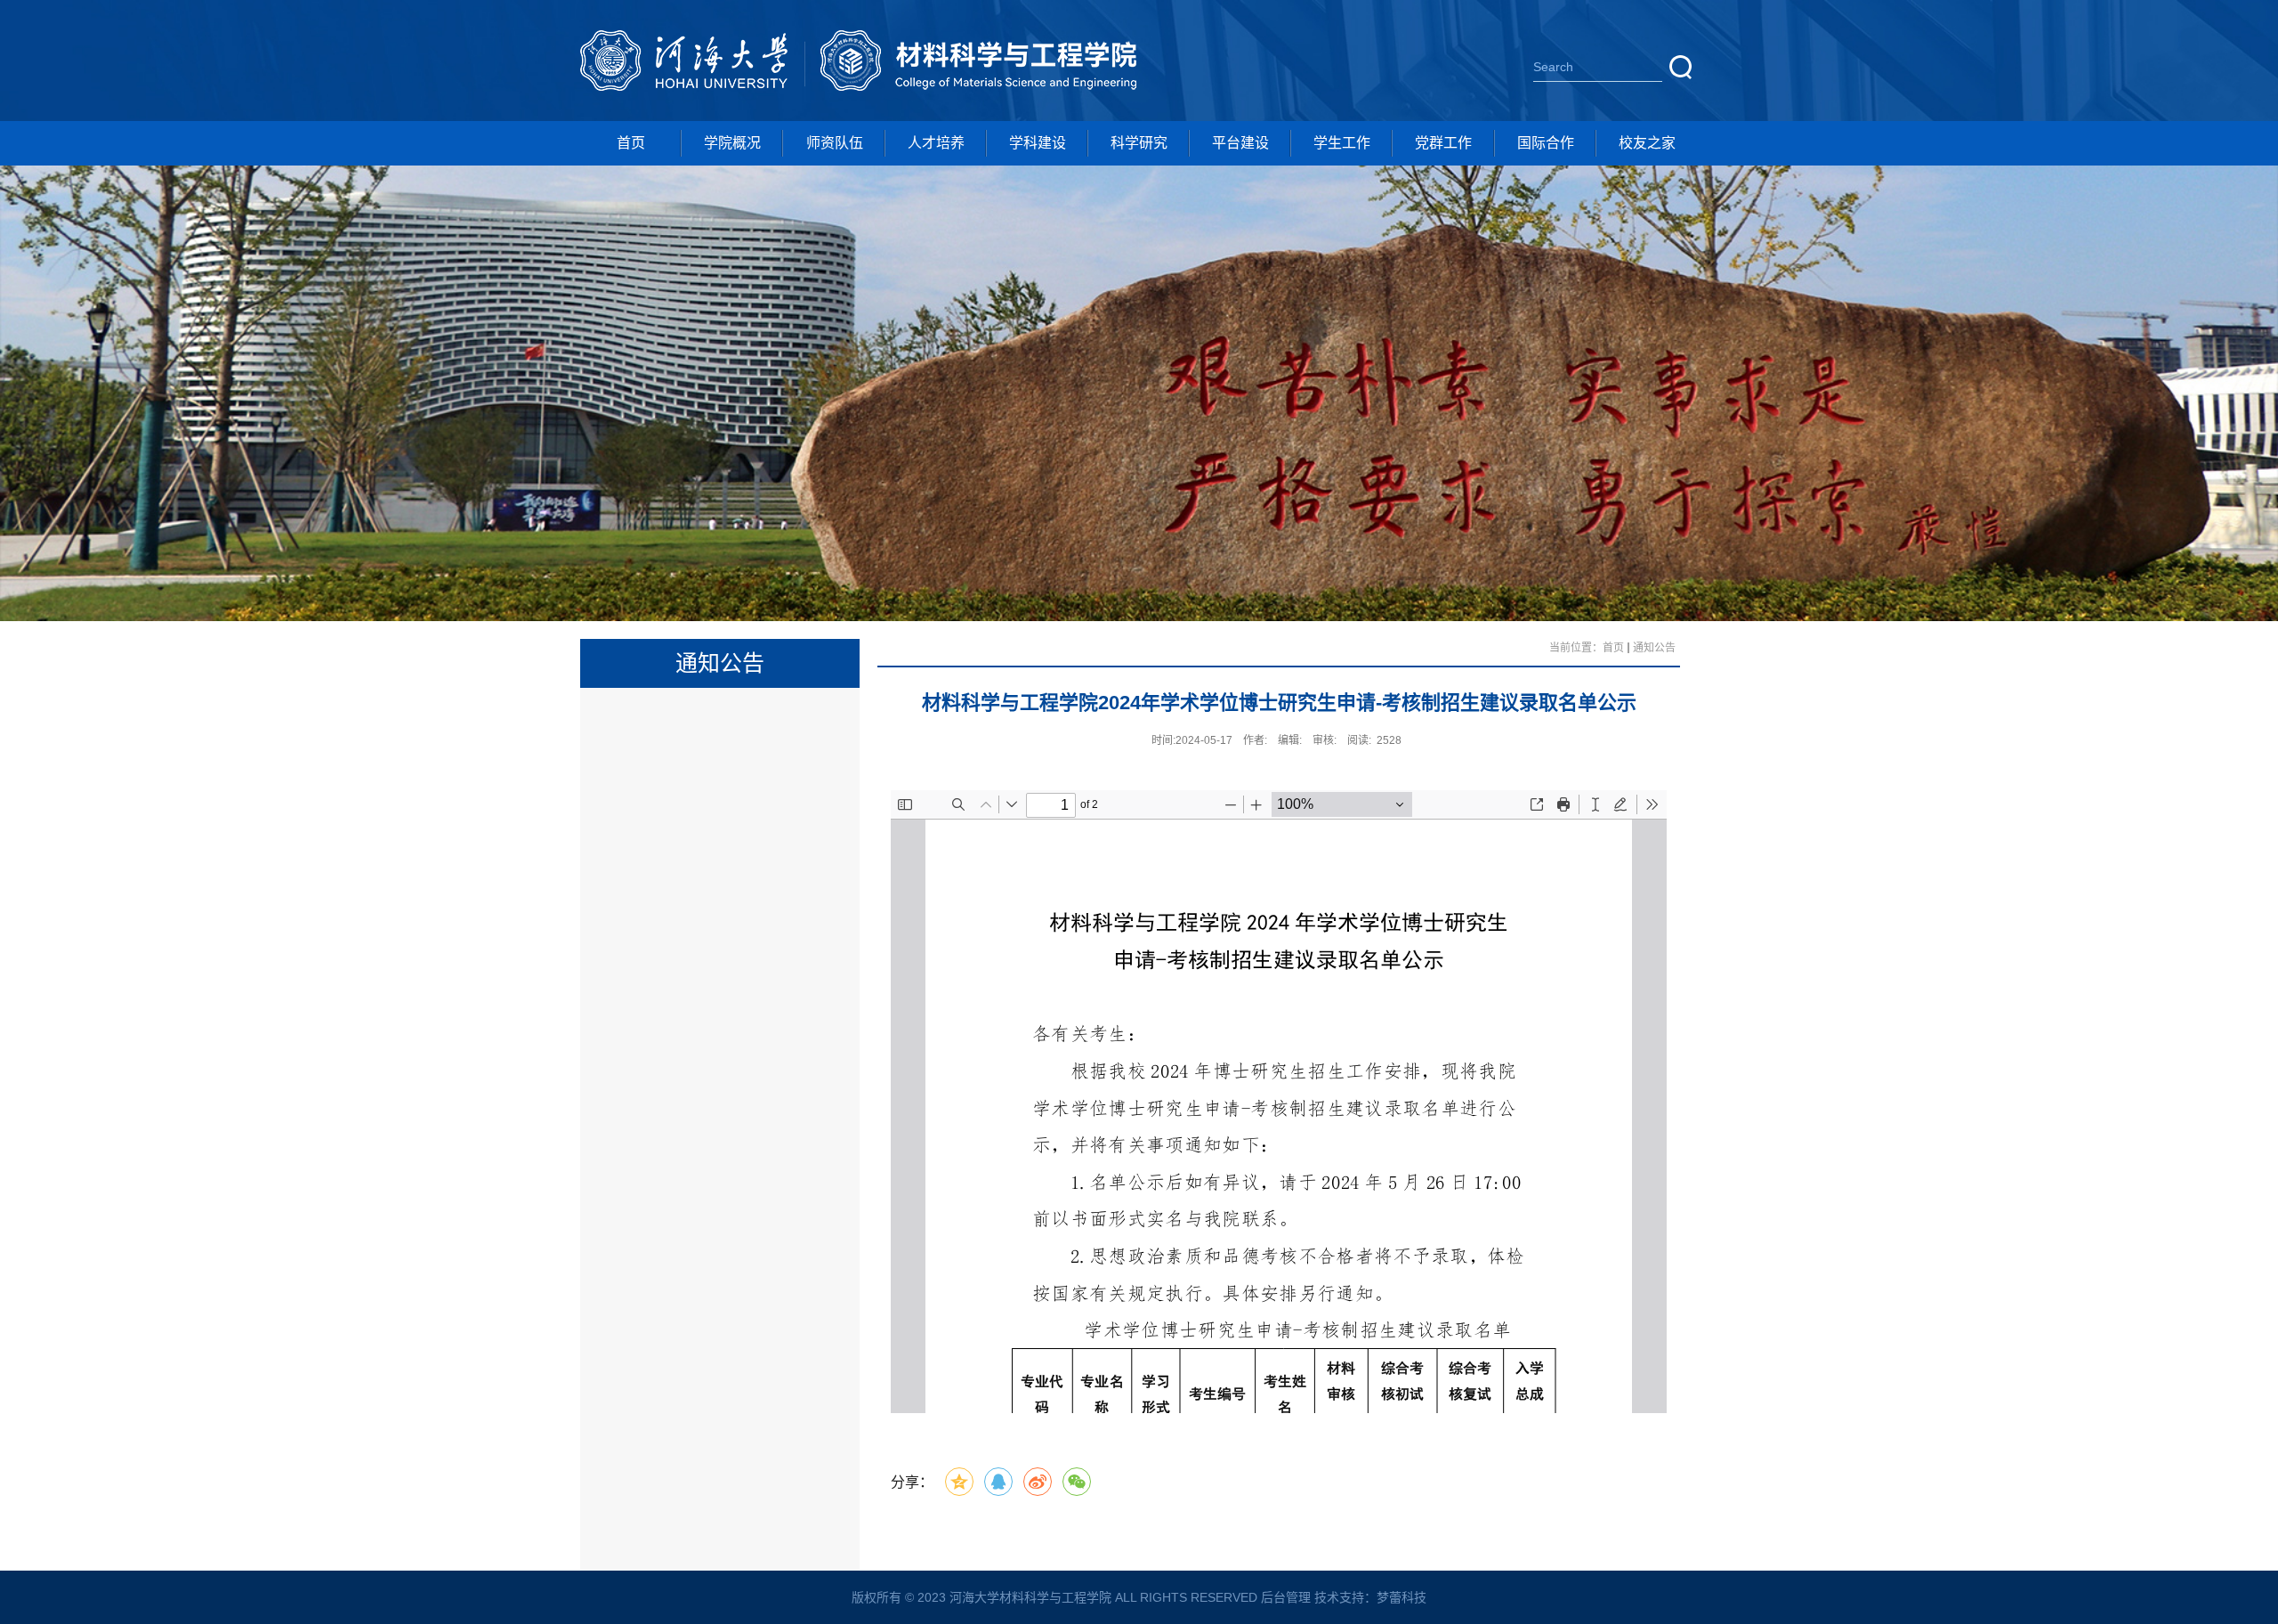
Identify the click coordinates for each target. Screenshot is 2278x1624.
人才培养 (936, 143)
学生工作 (1342, 143)
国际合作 (1546, 143)
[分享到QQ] (998, 1482)
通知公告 (1654, 648)
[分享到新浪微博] (1038, 1482)
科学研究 (1139, 143)
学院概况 (732, 143)
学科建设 (1038, 143)
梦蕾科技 (1402, 1597)
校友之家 (1647, 143)
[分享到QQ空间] (959, 1482)
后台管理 (1286, 1597)
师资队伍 (835, 143)
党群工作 (1443, 143)
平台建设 (1240, 143)
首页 (631, 143)
